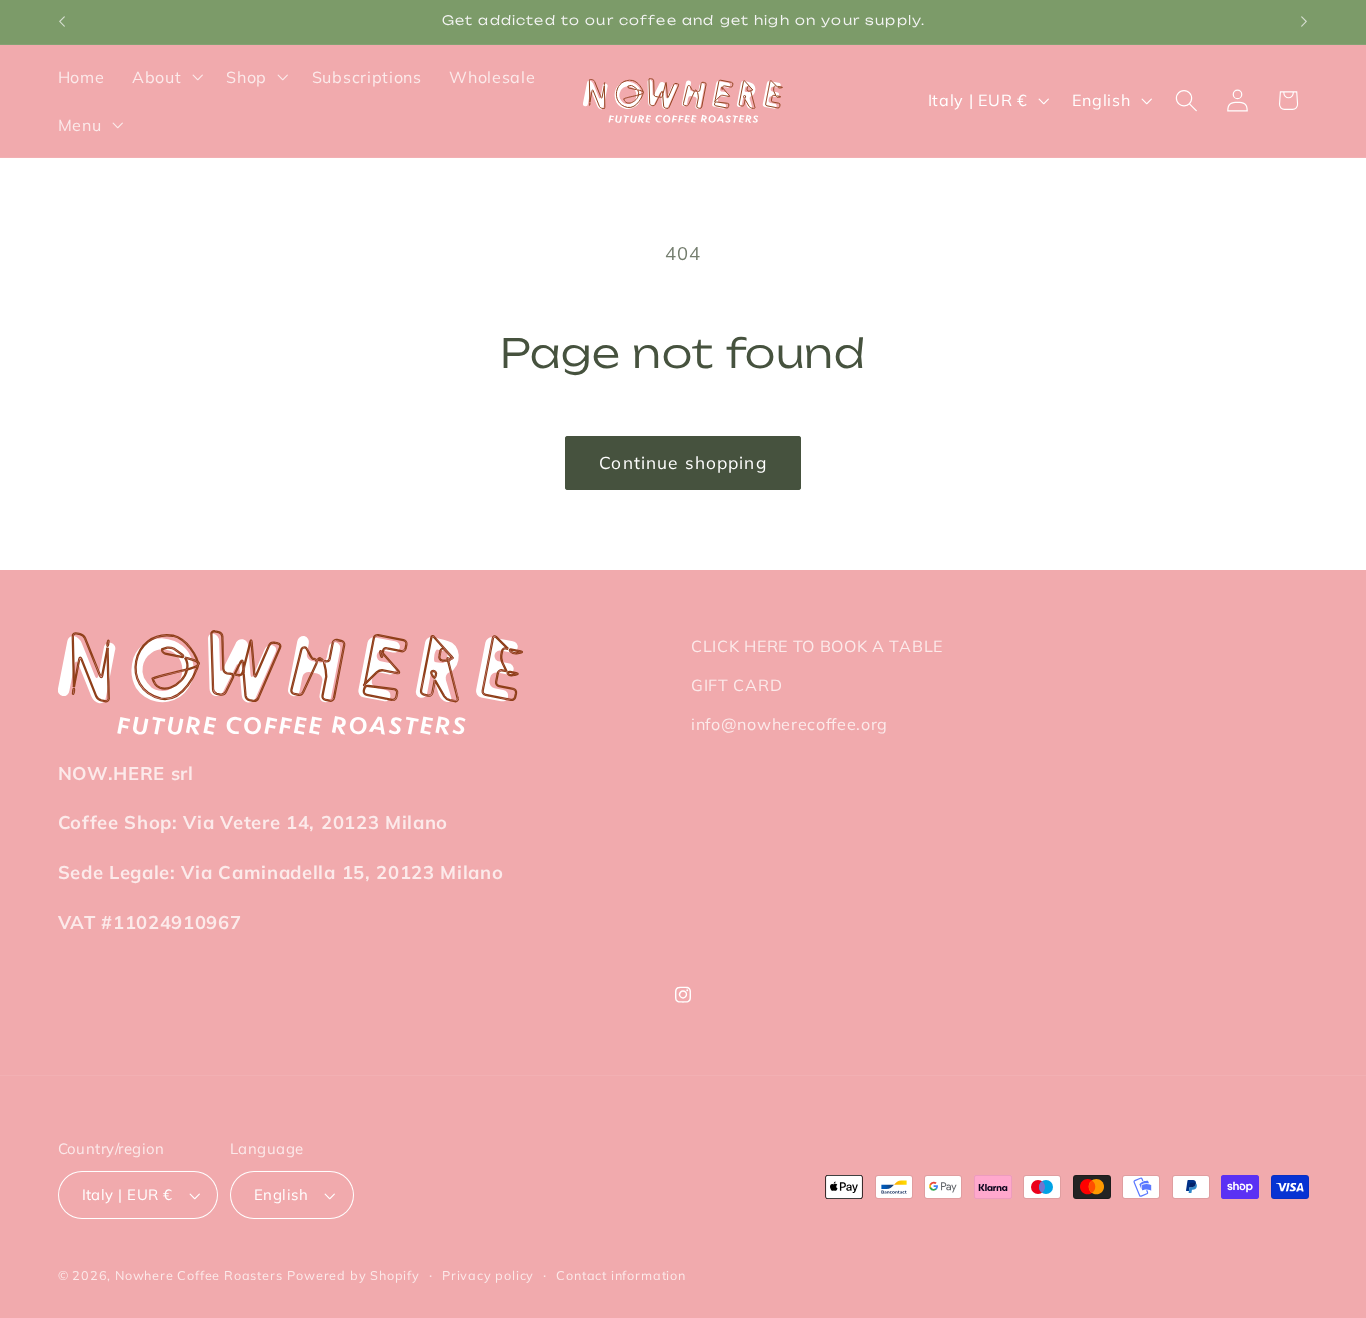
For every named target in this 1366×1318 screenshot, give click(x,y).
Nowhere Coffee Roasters (199, 1275)
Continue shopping (683, 462)
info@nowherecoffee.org (789, 724)
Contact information (620, 1275)
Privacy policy (488, 1275)
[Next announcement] (1304, 22)
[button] (165, 77)
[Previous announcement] (62, 22)
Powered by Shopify (353, 1275)
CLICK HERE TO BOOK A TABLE (817, 646)
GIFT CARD (736, 685)
